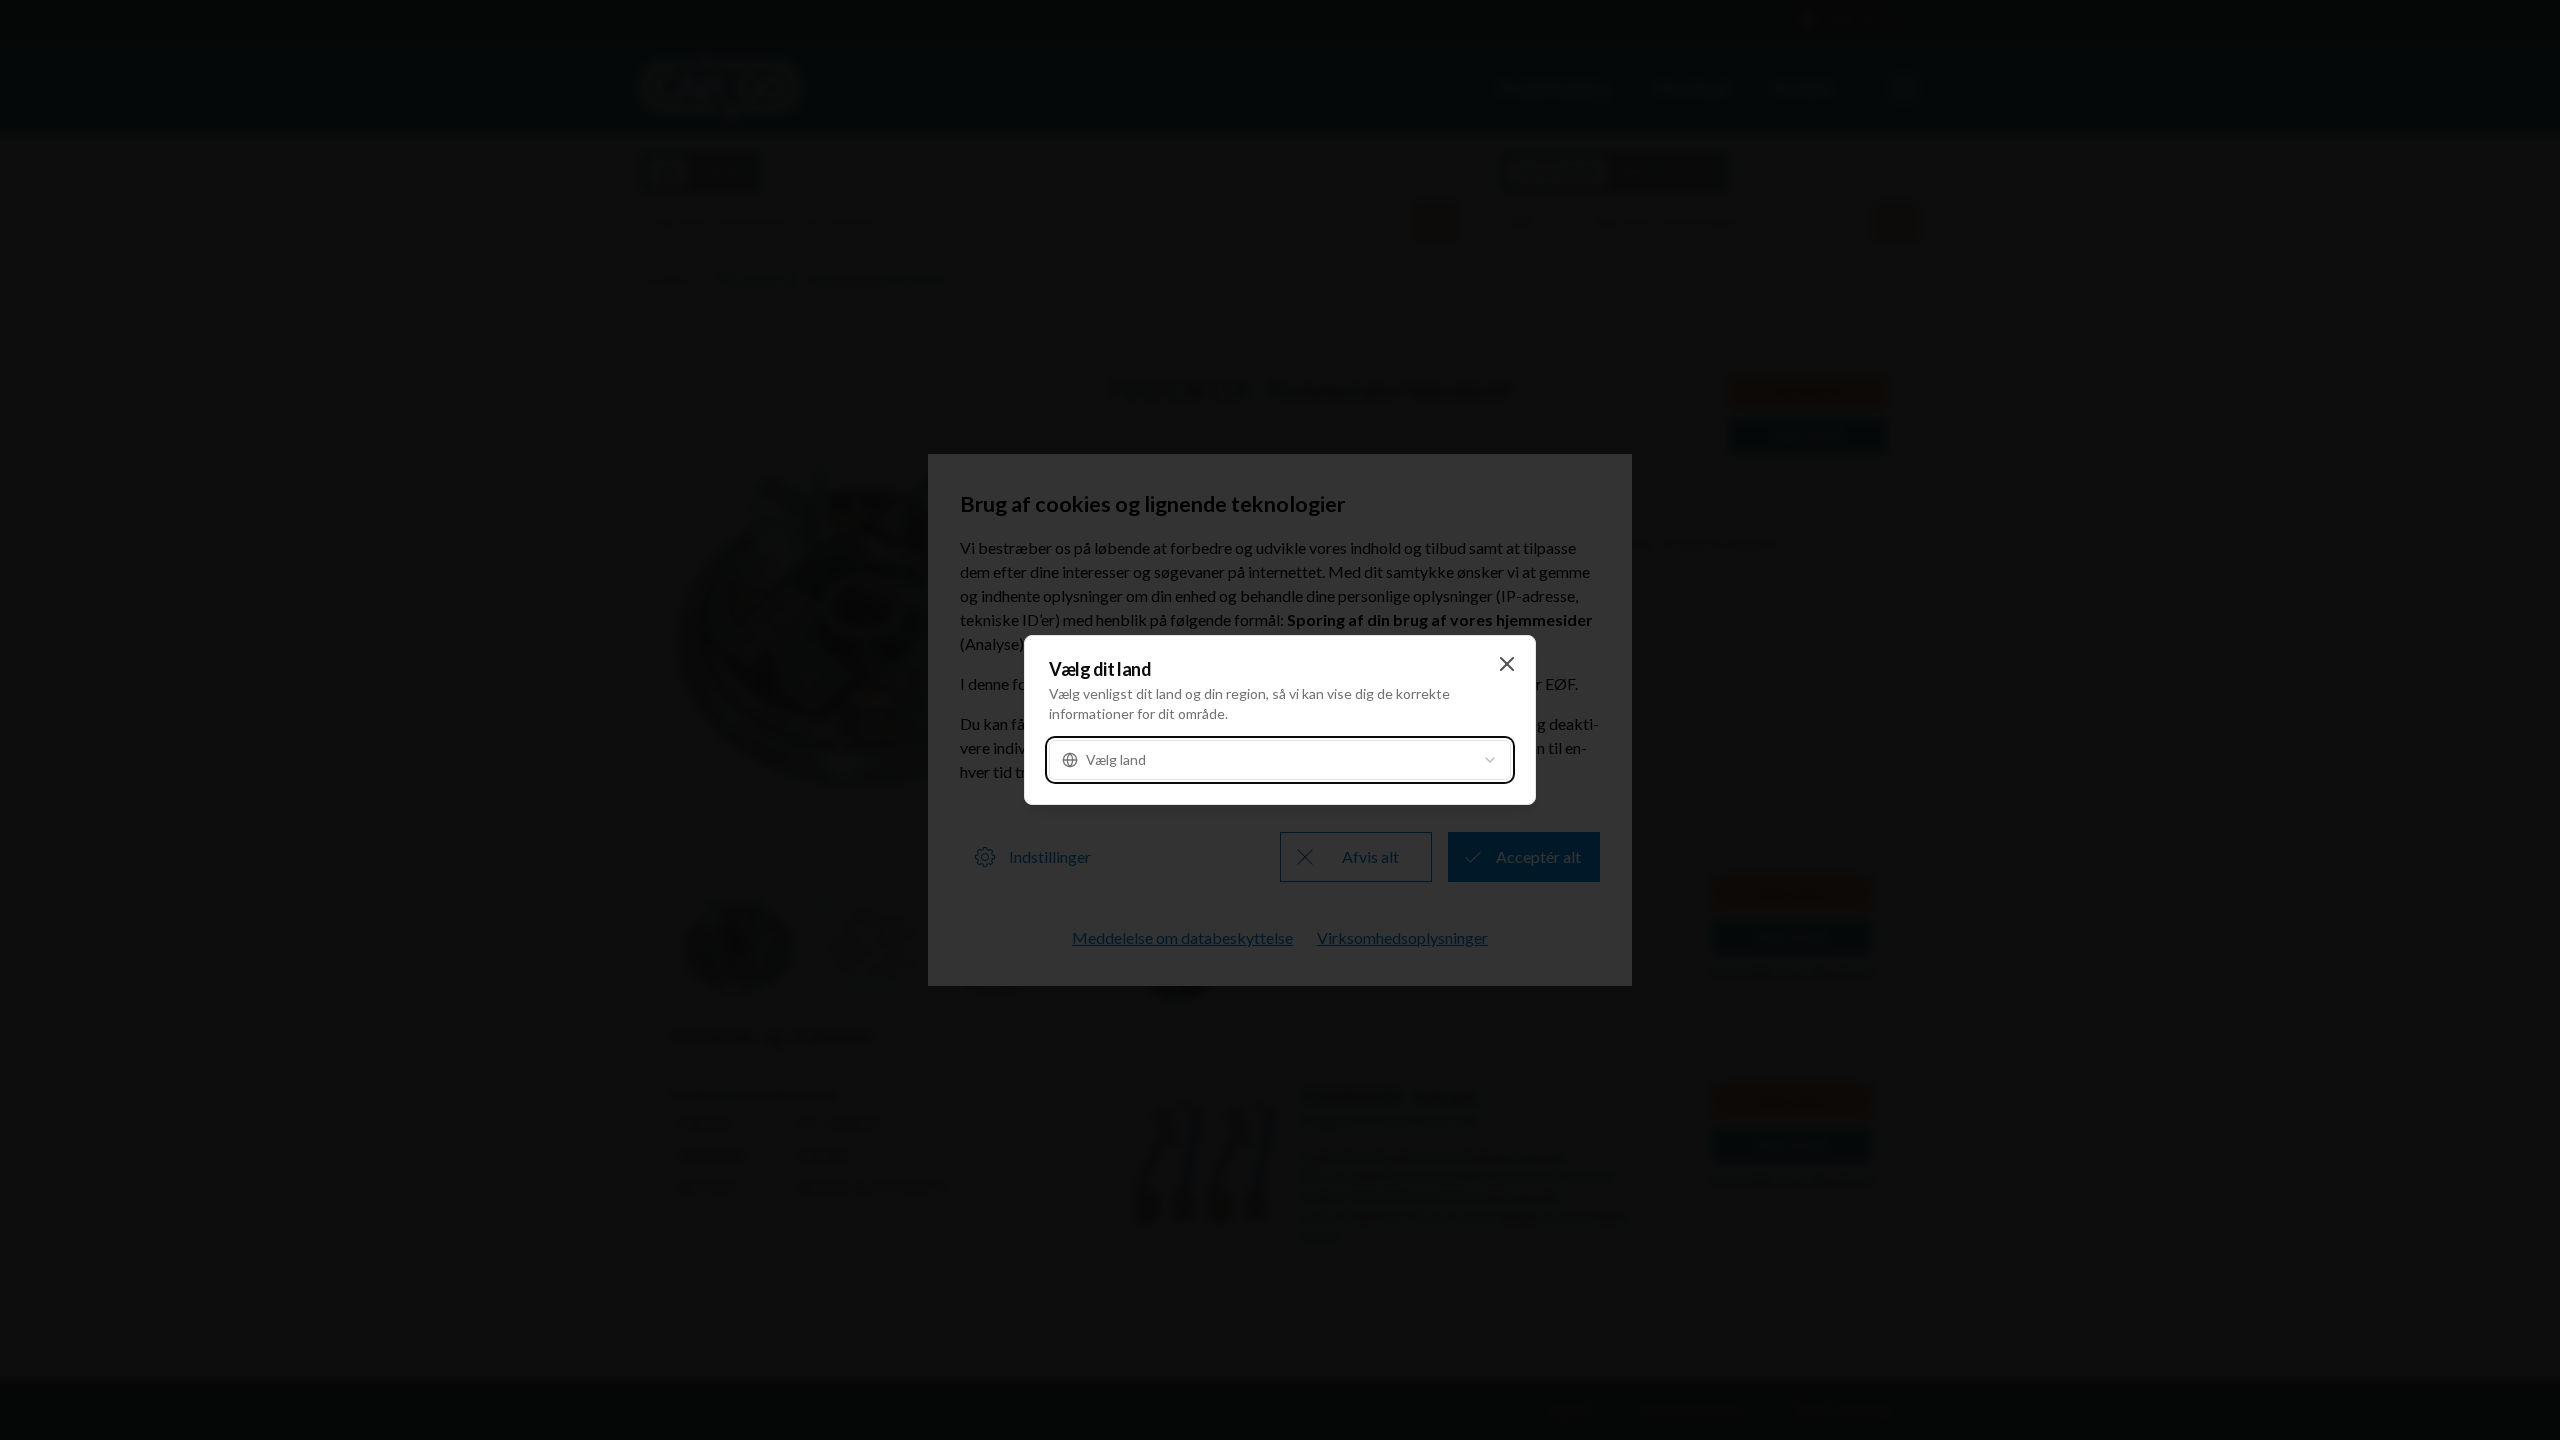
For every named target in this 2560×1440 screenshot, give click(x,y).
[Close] (1507, 664)
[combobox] (1280, 760)
